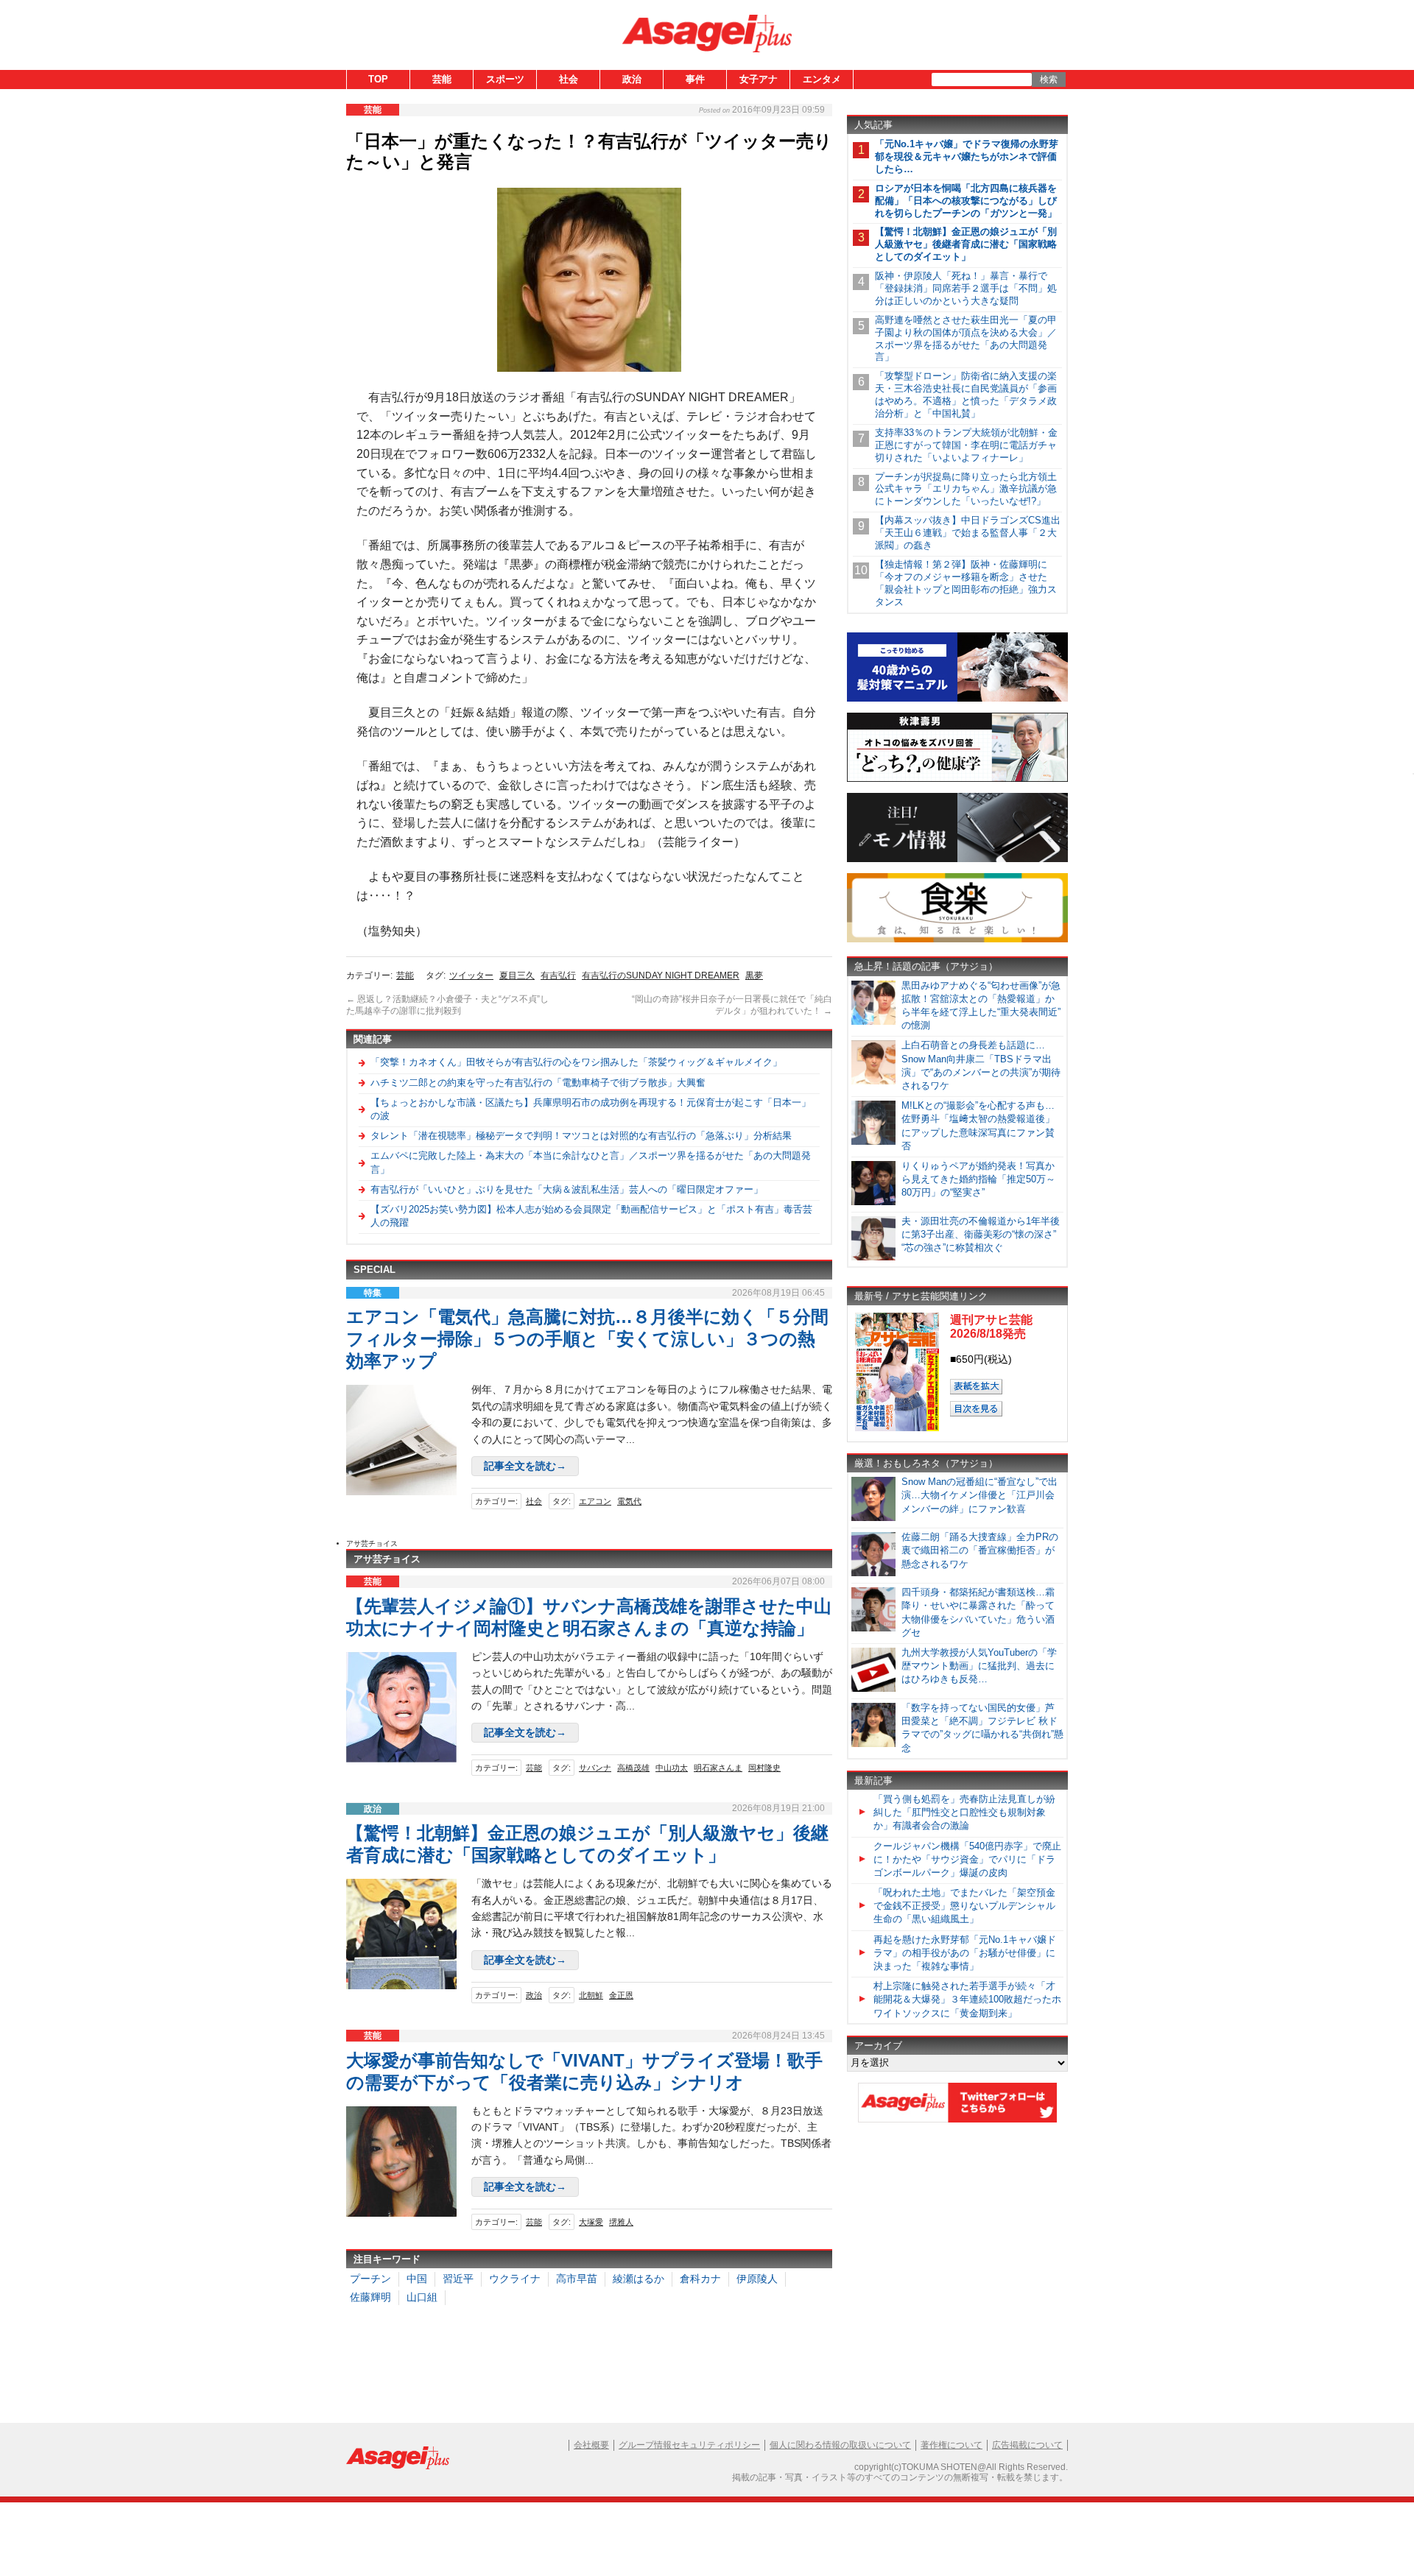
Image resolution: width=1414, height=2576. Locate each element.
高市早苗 (577, 2279)
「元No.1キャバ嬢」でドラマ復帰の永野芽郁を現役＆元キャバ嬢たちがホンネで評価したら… (967, 156)
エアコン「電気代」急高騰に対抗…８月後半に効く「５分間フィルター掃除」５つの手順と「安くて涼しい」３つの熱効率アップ (587, 1339)
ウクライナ (515, 2279)
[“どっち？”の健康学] (957, 779)
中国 (417, 2279)
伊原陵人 (757, 2279)
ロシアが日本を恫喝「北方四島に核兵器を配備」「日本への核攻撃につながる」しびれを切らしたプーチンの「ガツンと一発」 (966, 201)
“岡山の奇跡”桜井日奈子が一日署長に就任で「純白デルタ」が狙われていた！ (732, 1005)
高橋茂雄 (633, 1768)
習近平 (458, 2279)
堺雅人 (621, 2222)
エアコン (595, 1501)
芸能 (442, 79)
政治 (632, 79)
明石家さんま (718, 1768)
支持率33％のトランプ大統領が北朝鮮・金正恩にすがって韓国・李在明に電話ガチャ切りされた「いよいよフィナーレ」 (966, 445)
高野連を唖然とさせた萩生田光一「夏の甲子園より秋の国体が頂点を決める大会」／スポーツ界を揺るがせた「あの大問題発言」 (966, 339)
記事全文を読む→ (525, 1466)
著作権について (952, 2445)
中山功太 (672, 1768)
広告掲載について (1027, 2445)
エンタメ (822, 79)
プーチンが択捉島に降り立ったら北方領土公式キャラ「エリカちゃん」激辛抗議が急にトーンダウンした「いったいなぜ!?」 (966, 489)
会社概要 (591, 2445)
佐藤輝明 (370, 2297)
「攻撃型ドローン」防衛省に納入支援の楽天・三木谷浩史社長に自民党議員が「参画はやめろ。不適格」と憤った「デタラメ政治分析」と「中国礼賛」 (966, 395)
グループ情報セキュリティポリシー (689, 2445)
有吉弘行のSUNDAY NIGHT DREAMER (661, 975)
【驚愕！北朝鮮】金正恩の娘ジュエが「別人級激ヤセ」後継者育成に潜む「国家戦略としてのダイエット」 (966, 244)
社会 (569, 79)
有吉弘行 (558, 975)
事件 (695, 79)
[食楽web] (957, 940)
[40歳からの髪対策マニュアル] (957, 699)
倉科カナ (700, 2279)
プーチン (370, 2279)
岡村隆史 (764, 1768)
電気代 (629, 1501)
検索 (1049, 80)
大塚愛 (591, 2222)
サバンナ (595, 1768)
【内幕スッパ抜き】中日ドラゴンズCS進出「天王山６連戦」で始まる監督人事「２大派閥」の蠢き (968, 533)
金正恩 (621, 1995)
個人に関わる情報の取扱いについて (840, 2445)
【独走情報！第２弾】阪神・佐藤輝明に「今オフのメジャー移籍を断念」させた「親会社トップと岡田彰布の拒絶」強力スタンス (966, 583)
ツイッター (471, 975)
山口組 (422, 2297)
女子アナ (759, 79)
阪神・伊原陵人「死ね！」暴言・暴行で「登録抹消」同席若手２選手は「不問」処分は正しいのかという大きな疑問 (966, 288)
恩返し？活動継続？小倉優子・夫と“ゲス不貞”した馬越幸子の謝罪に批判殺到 (447, 1005)
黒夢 (754, 975)
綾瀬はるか (639, 2279)
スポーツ (505, 79)
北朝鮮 (591, 1995)
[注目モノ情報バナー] (957, 860)
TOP (378, 79)
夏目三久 (517, 975)
